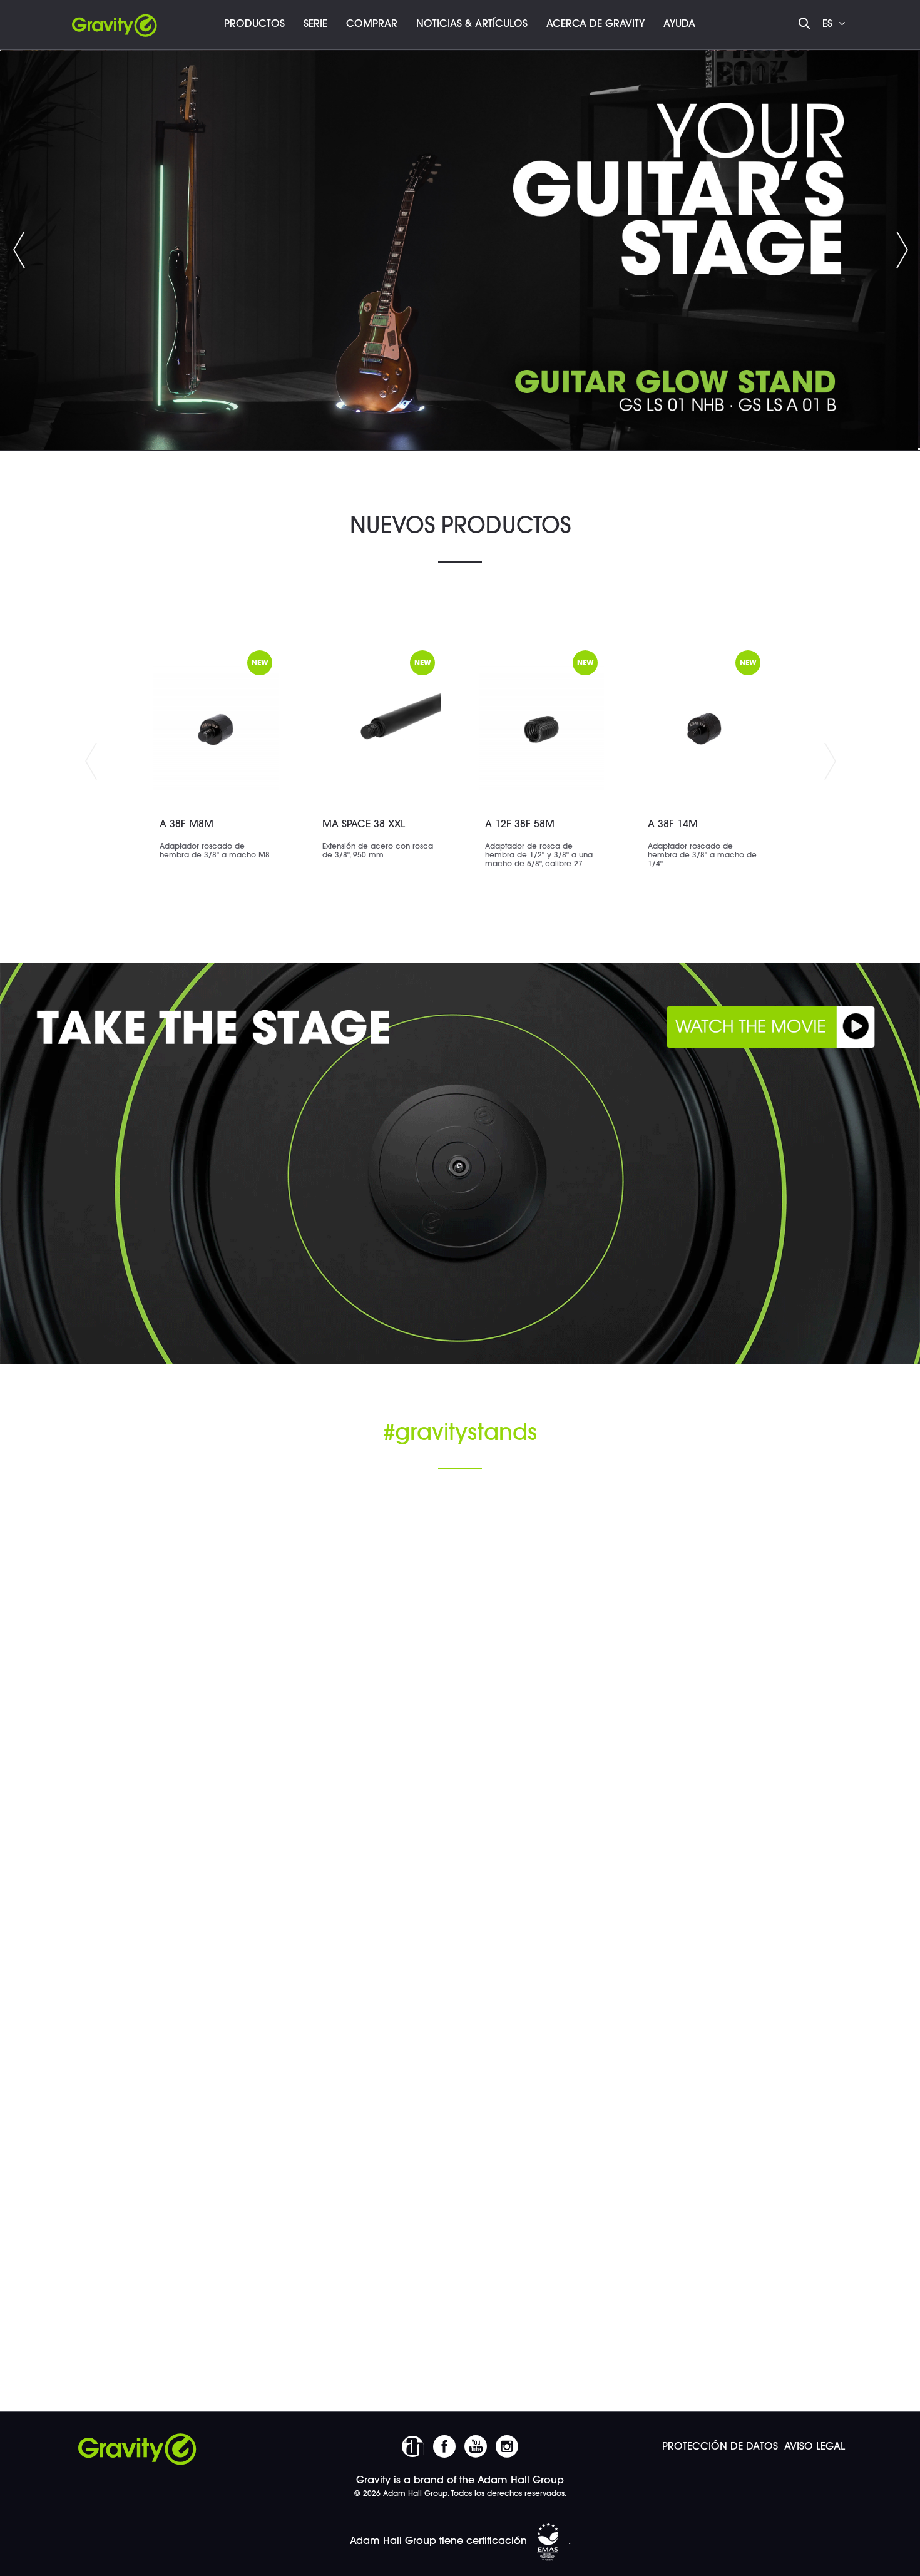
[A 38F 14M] (704, 728)
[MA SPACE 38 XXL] (379, 728)
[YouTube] (476, 2446)
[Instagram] (507, 2446)
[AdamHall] (413, 2446)
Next (830, 762)
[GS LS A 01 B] (460, 250)
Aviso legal (815, 2447)
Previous (19, 250)
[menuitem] (254, 25)
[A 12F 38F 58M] (541, 728)
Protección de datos (720, 2447)
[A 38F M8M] (216, 728)
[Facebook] (444, 2446)
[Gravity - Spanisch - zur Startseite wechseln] (115, 22)
